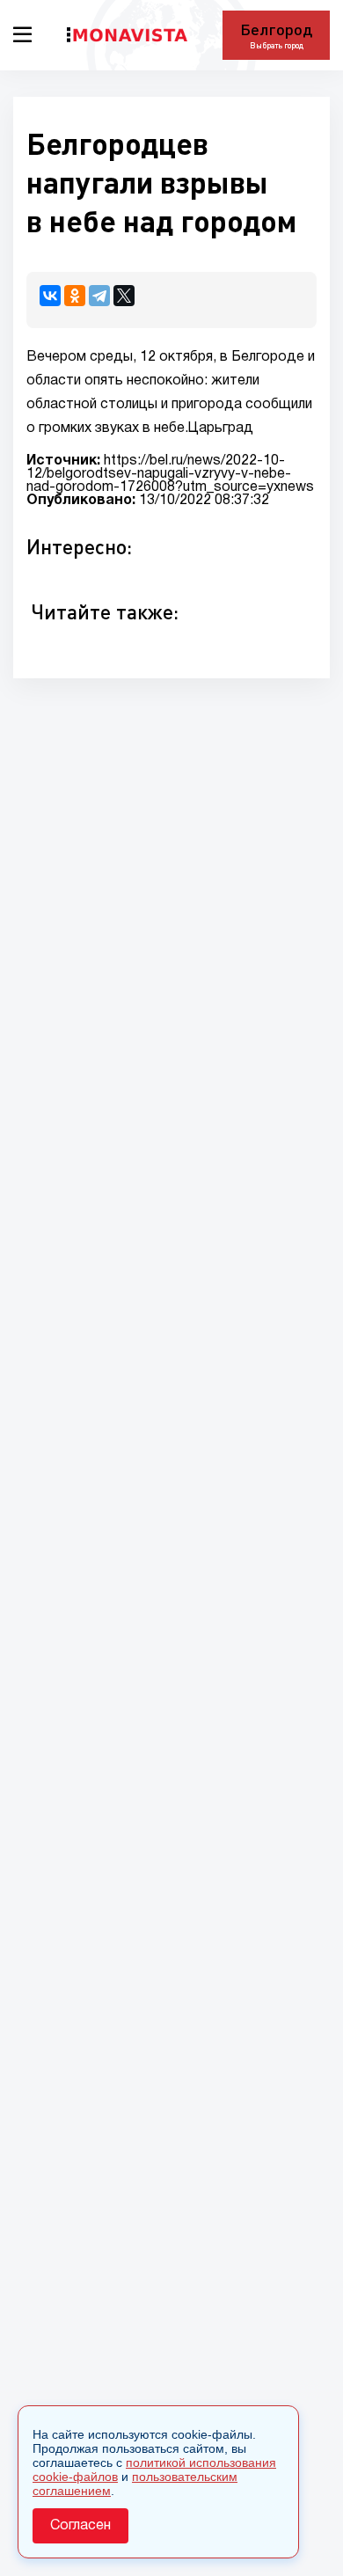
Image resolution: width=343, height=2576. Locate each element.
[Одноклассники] (75, 296)
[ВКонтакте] (50, 296)
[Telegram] (99, 296)
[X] (124, 296)
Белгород (276, 29)
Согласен (80, 2526)
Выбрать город (277, 45)
